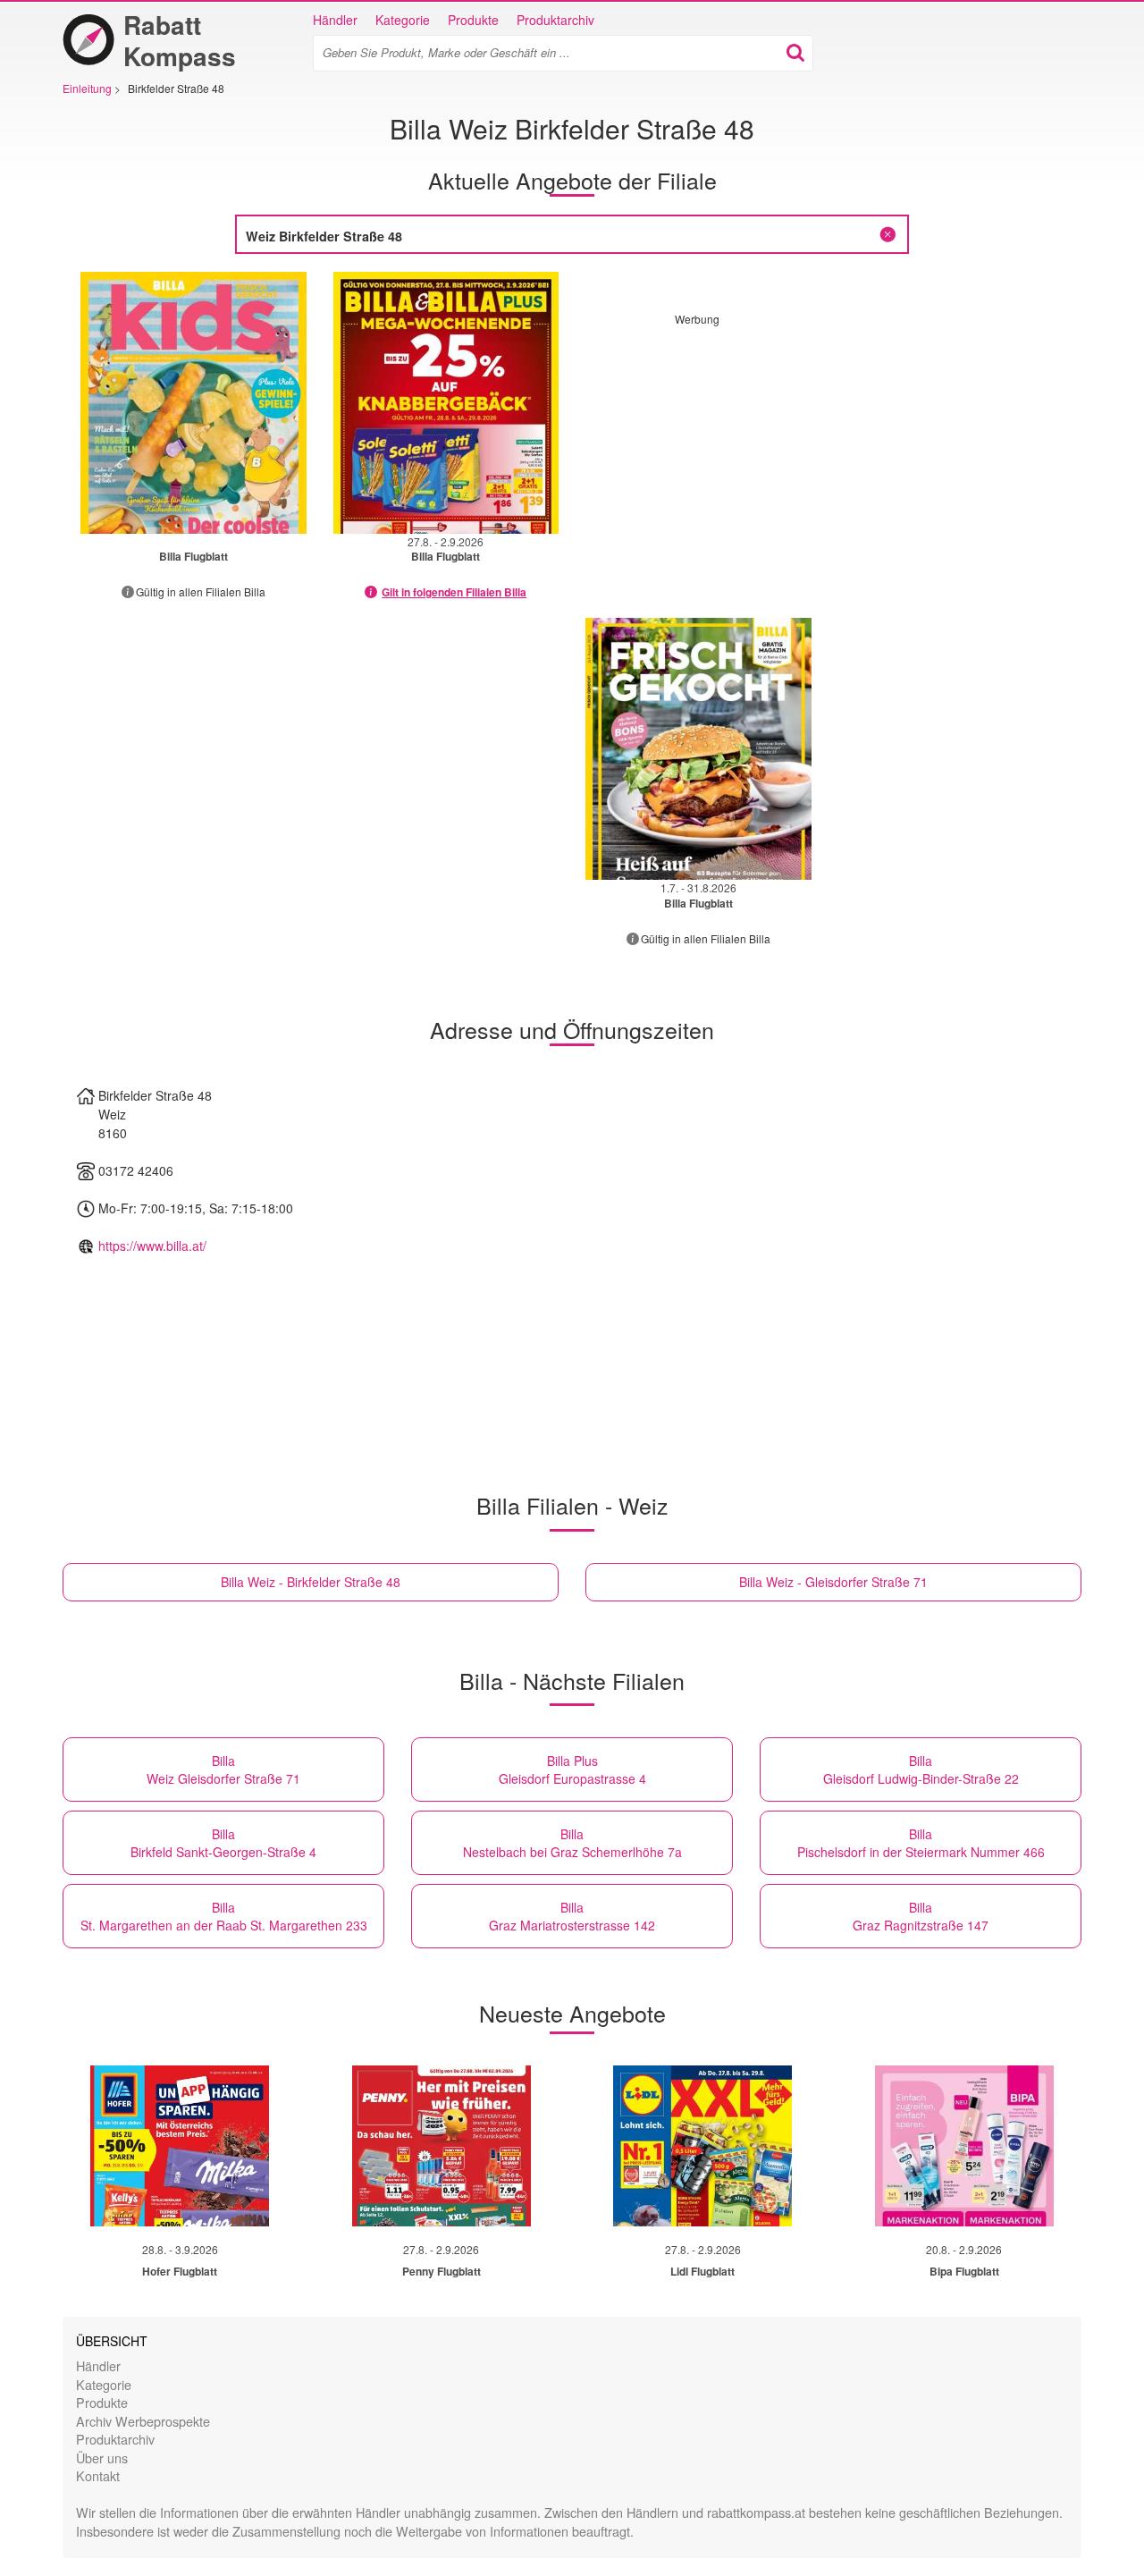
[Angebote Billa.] (193, 403)
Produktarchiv (555, 20)
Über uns (102, 2458)
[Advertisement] (825, 452)
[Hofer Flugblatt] (180, 2146)
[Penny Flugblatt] (442, 2146)
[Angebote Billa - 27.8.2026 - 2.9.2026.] (446, 403)
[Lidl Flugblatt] (702, 2146)
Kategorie (403, 20)
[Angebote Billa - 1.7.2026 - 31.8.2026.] (698, 749)
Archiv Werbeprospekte (143, 2421)
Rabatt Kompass (180, 40)
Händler (335, 20)
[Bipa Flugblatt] (964, 2146)
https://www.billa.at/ (152, 1246)
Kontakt (98, 2475)
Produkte (473, 20)
